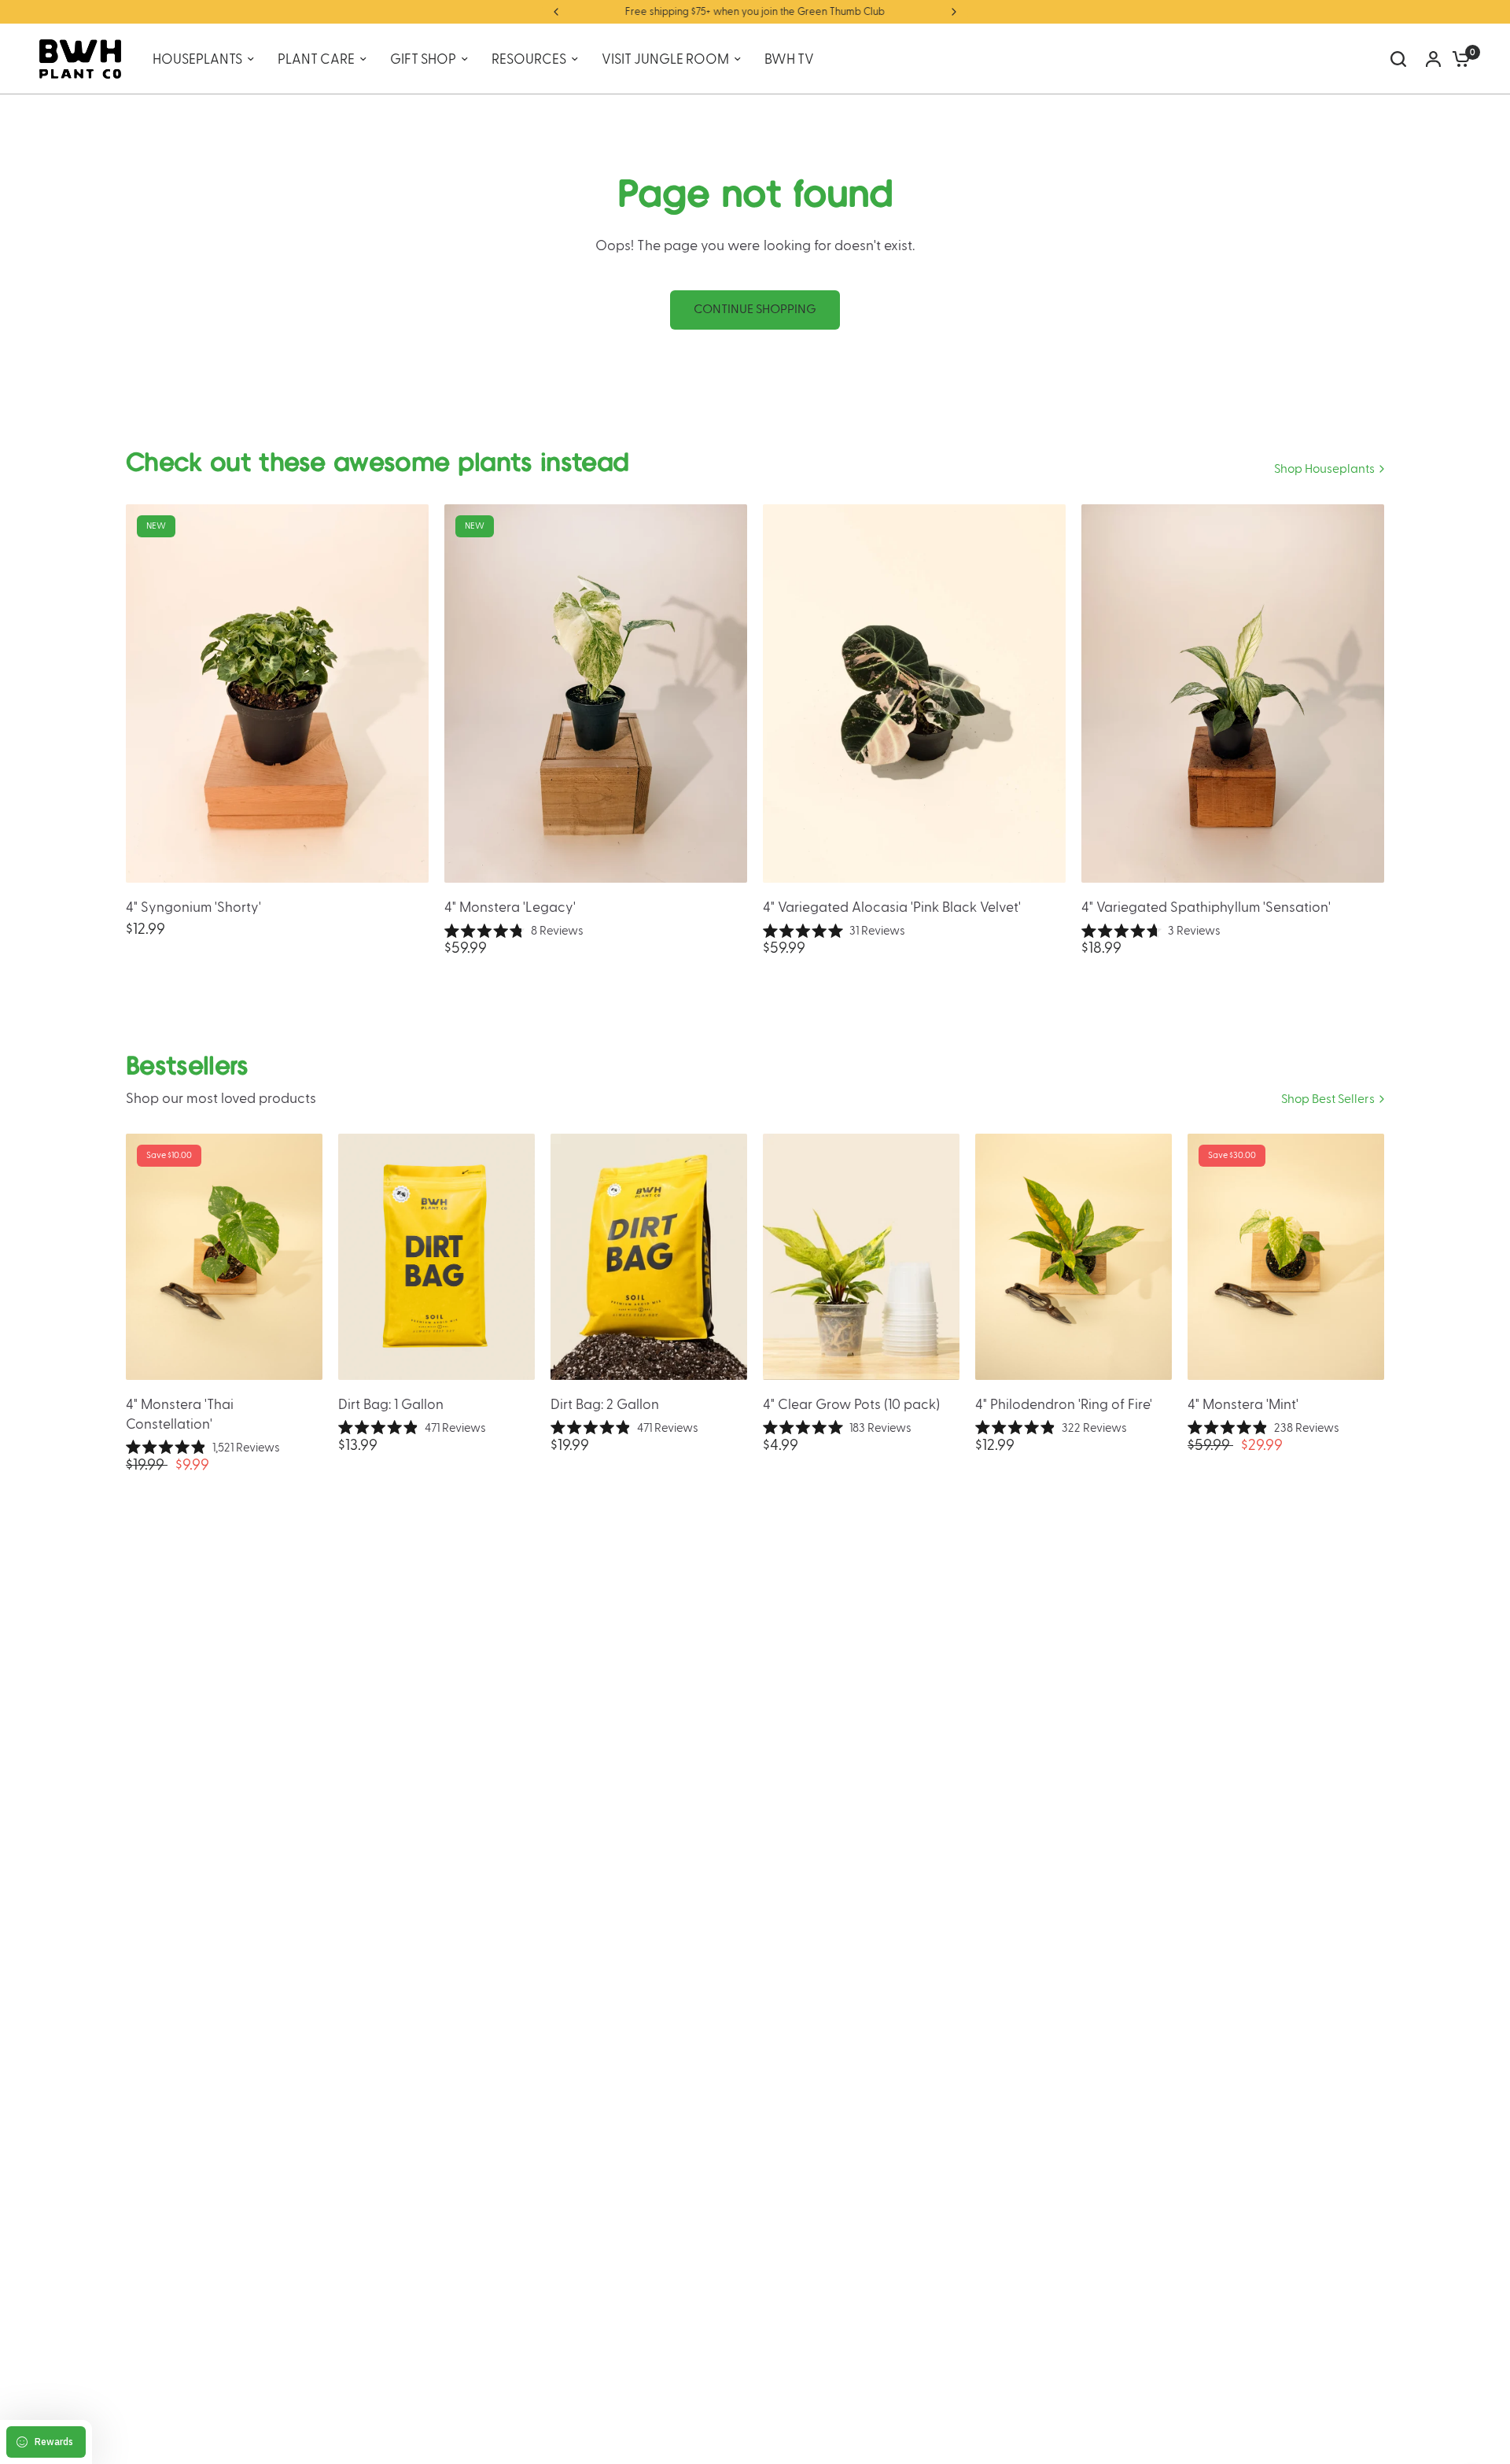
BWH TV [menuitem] (789, 59)
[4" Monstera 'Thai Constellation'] (224, 1257)
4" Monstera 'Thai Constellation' (180, 1415)
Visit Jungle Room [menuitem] (665, 59)
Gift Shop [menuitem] (423, 59)
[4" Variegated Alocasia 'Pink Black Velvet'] (914, 693)
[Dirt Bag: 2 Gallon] (649, 1257)
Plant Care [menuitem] (316, 59)
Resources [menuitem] (529, 59)
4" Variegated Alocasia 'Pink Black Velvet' (892, 907)
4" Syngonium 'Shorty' (193, 907)
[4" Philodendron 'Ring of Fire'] (1074, 1257)
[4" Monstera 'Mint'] (1286, 1257)
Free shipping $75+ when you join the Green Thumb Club (755, 12)
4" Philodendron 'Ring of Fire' (1064, 1405)
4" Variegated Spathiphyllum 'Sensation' (1206, 907)
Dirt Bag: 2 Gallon (605, 1405)
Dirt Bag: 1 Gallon (391, 1405)
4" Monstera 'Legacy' (510, 907)
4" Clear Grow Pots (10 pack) (851, 1405)
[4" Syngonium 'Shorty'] (277, 693)
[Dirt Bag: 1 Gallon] (436, 1257)
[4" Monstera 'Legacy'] (596, 693)
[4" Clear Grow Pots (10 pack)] (861, 1257)
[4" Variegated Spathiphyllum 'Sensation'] (1233, 693)
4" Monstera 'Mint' (1243, 1405)
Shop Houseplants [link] (1324, 469)
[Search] (1398, 59)
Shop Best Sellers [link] (1328, 1099)
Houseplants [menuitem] (197, 59)
